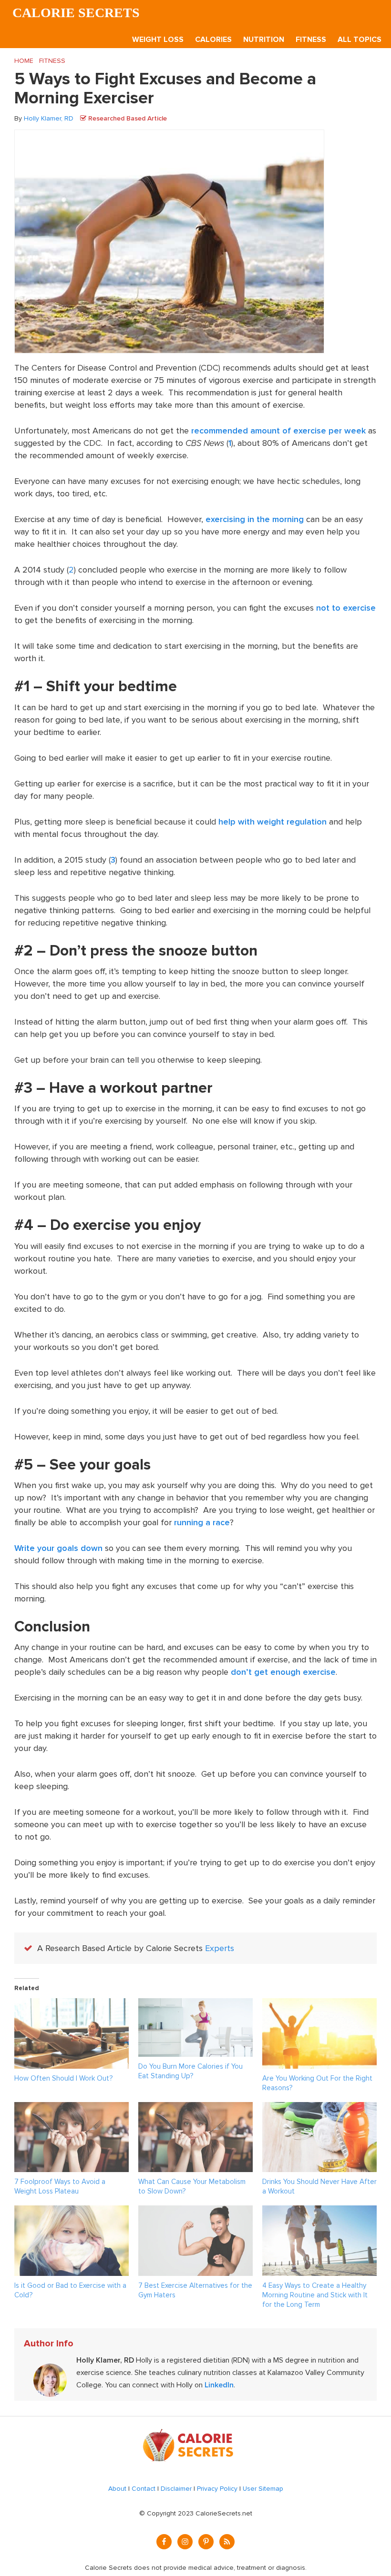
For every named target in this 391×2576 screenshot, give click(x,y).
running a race (202, 1522)
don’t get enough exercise (283, 1672)
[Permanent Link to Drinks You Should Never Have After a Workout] (319, 2108)
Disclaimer (176, 2489)
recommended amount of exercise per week (278, 431)
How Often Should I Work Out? (63, 2078)
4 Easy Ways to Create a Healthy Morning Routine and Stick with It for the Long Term (315, 2295)
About (117, 2489)
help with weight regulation (273, 822)
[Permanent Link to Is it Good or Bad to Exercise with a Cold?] (72, 2212)
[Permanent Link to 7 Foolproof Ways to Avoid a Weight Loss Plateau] (72, 2108)
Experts (220, 1948)
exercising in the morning (255, 519)
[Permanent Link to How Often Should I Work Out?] (72, 2004)
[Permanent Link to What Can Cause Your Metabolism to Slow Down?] (195, 2108)
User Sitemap (263, 2489)
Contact (144, 2489)
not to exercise (346, 608)
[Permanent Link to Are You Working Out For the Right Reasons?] (319, 2004)
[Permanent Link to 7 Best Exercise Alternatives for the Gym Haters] (195, 2212)
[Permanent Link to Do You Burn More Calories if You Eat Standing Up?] (195, 2004)
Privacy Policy (217, 2489)
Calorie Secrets (76, 13)
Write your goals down (58, 1548)
